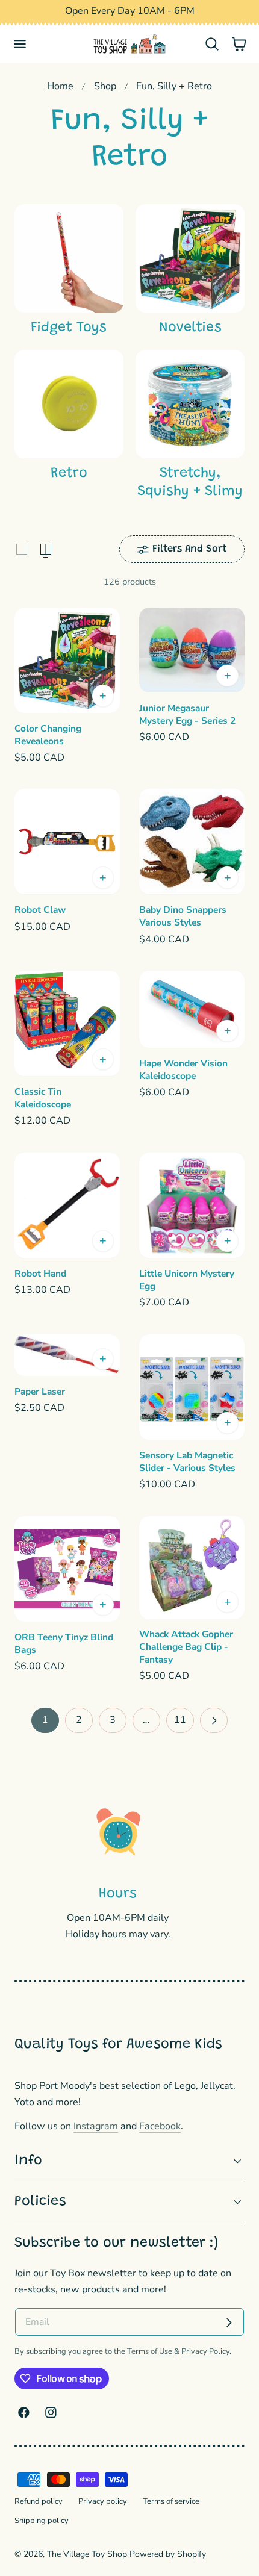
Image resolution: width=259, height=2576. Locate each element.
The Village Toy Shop (87, 2554)
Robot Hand (40, 1274)
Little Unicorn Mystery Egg (187, 1280)
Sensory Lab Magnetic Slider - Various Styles (187, 1462)
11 (180, 1720)
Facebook (160, 2126)
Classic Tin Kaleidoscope (43, 1098)
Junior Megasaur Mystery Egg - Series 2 (187, 714)
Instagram (96, 2126)
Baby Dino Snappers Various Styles (183, 916)
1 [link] (45, 1720)
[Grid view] (22, 549)
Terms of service (171, 2501)
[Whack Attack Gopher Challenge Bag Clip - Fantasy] (192, 1568)
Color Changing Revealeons (48, 735)
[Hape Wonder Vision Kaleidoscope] (192, 1009)
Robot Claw (40, 910)
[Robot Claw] (67, 842)
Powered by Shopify (168, 2554)
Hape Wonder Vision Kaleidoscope (183, 1070)
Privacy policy (103, 2501)
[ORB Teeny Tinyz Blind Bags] (67, 1569)
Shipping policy (42, 2521)
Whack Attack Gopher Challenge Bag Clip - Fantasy (186, 1647)
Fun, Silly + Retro (174, 86)
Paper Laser (40, 1392)
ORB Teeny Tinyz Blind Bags (64, 1644)
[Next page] (214, 1720)
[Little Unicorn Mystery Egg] (192, 1205)
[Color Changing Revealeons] (67, 660)
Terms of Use (151, 2351)
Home (60, 86)
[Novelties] (190, 259)
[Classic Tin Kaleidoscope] (67, 1023)
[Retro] (69, 404)
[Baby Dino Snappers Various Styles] (192, 842)
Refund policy (39, 2501)
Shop (105, 86)
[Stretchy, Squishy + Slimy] (190, 404)
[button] (20, 44)
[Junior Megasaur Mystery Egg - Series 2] (192, 650)
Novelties (190, 328)
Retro (69, 474)
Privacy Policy (205, 2351)
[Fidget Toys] (69, 259)
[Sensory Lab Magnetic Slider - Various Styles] (192, 1387)
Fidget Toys (69, 328)
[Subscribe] (229, 2323)
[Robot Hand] (67, 1205)
